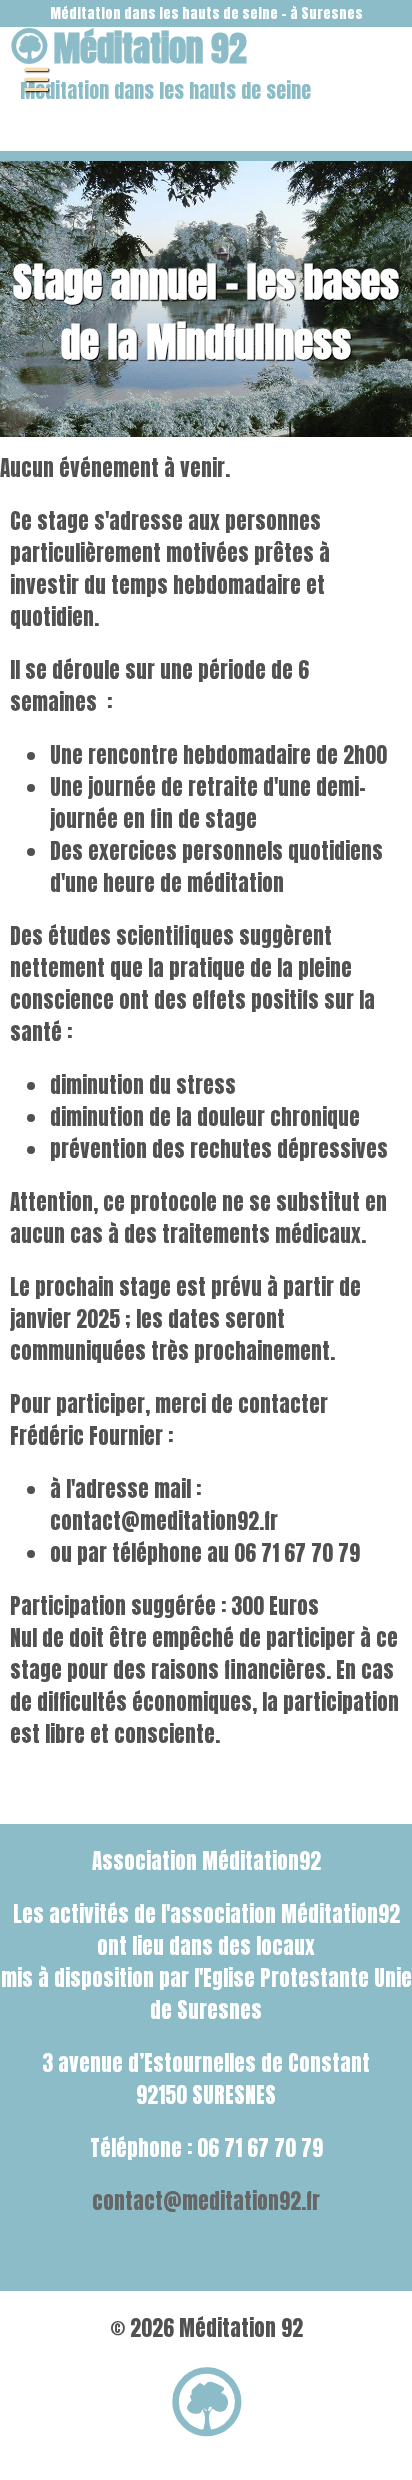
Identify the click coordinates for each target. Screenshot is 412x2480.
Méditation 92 (150, 48)
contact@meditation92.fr (206, 2201)
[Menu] (36, 80)
